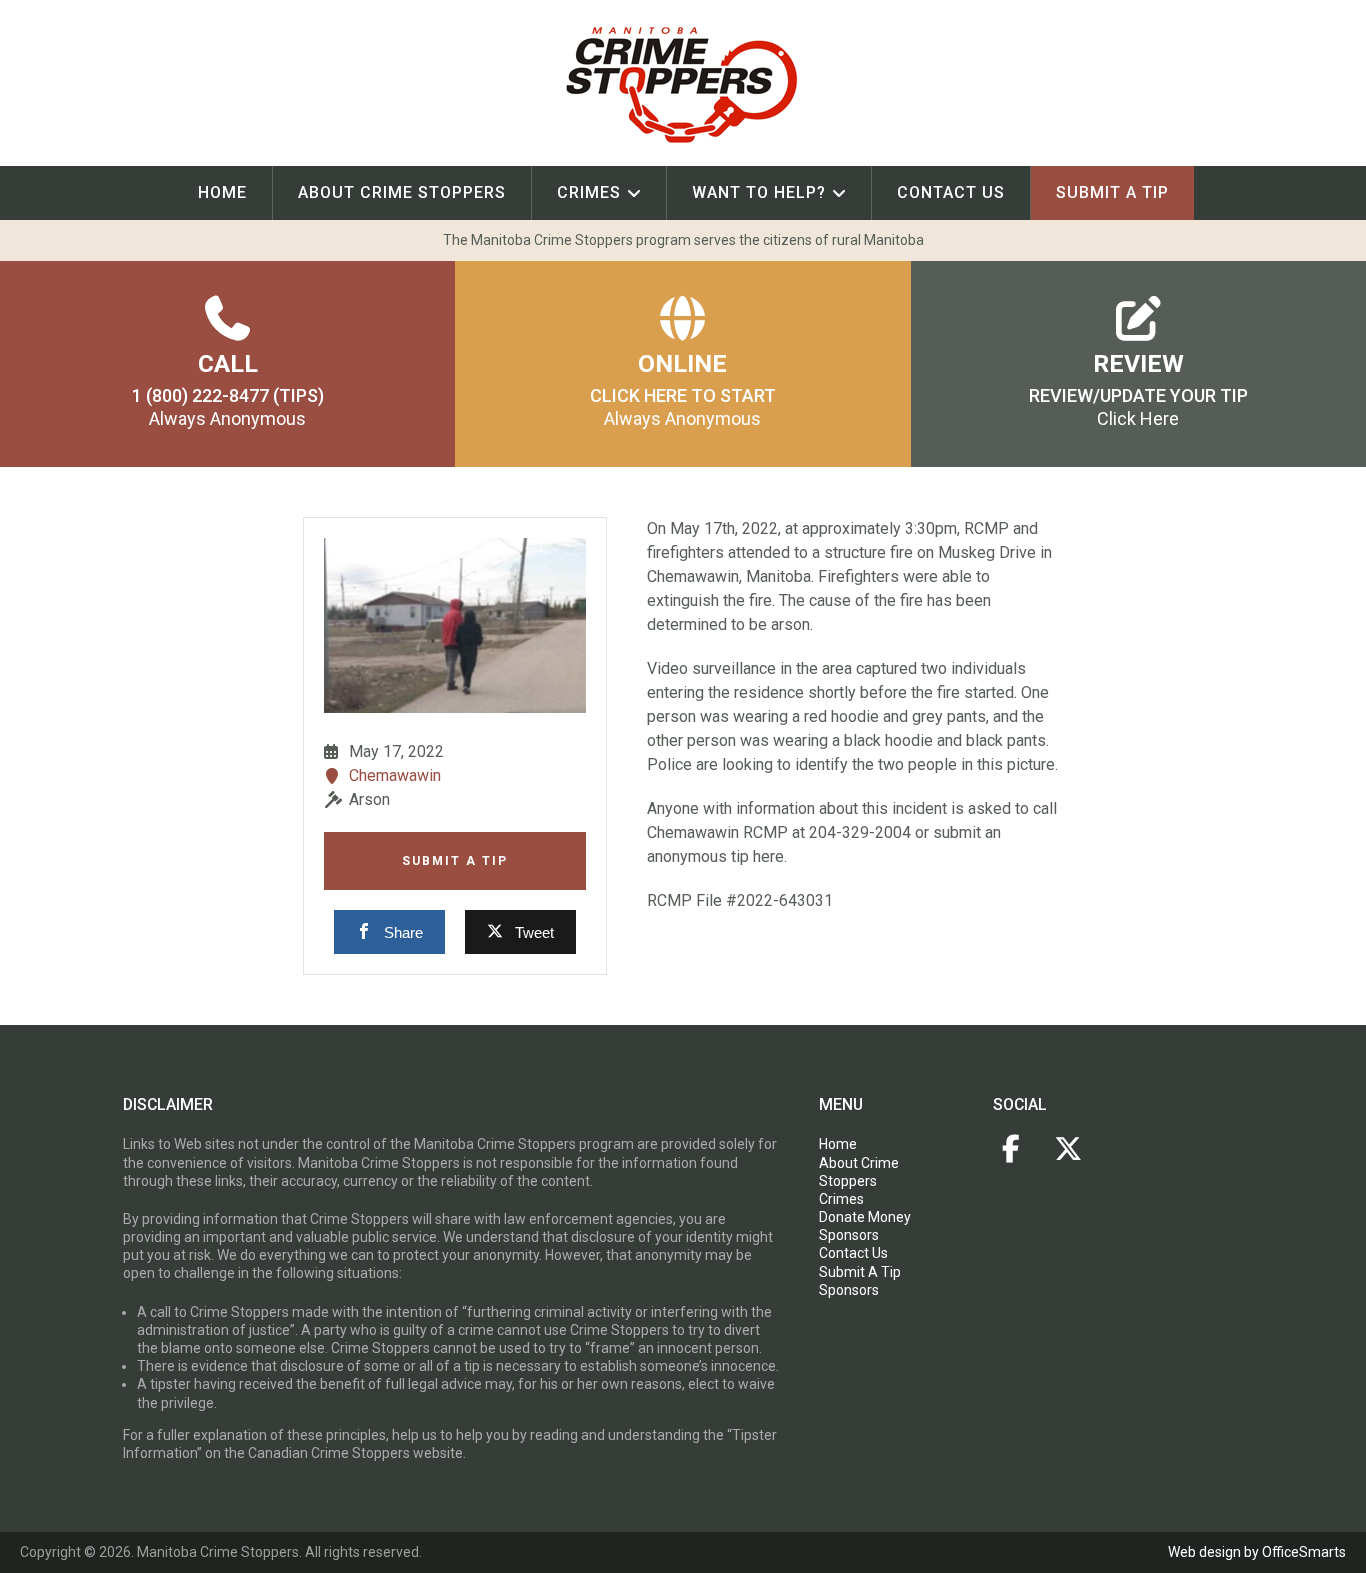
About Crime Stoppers (402, 192)
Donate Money (865, 1217)
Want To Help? (759, 192)
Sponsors (849, 1235)
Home (222, 192)
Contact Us (951, 192)
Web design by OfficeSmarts (1257, 1552)
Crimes (589, 192)
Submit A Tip (455, 861)
